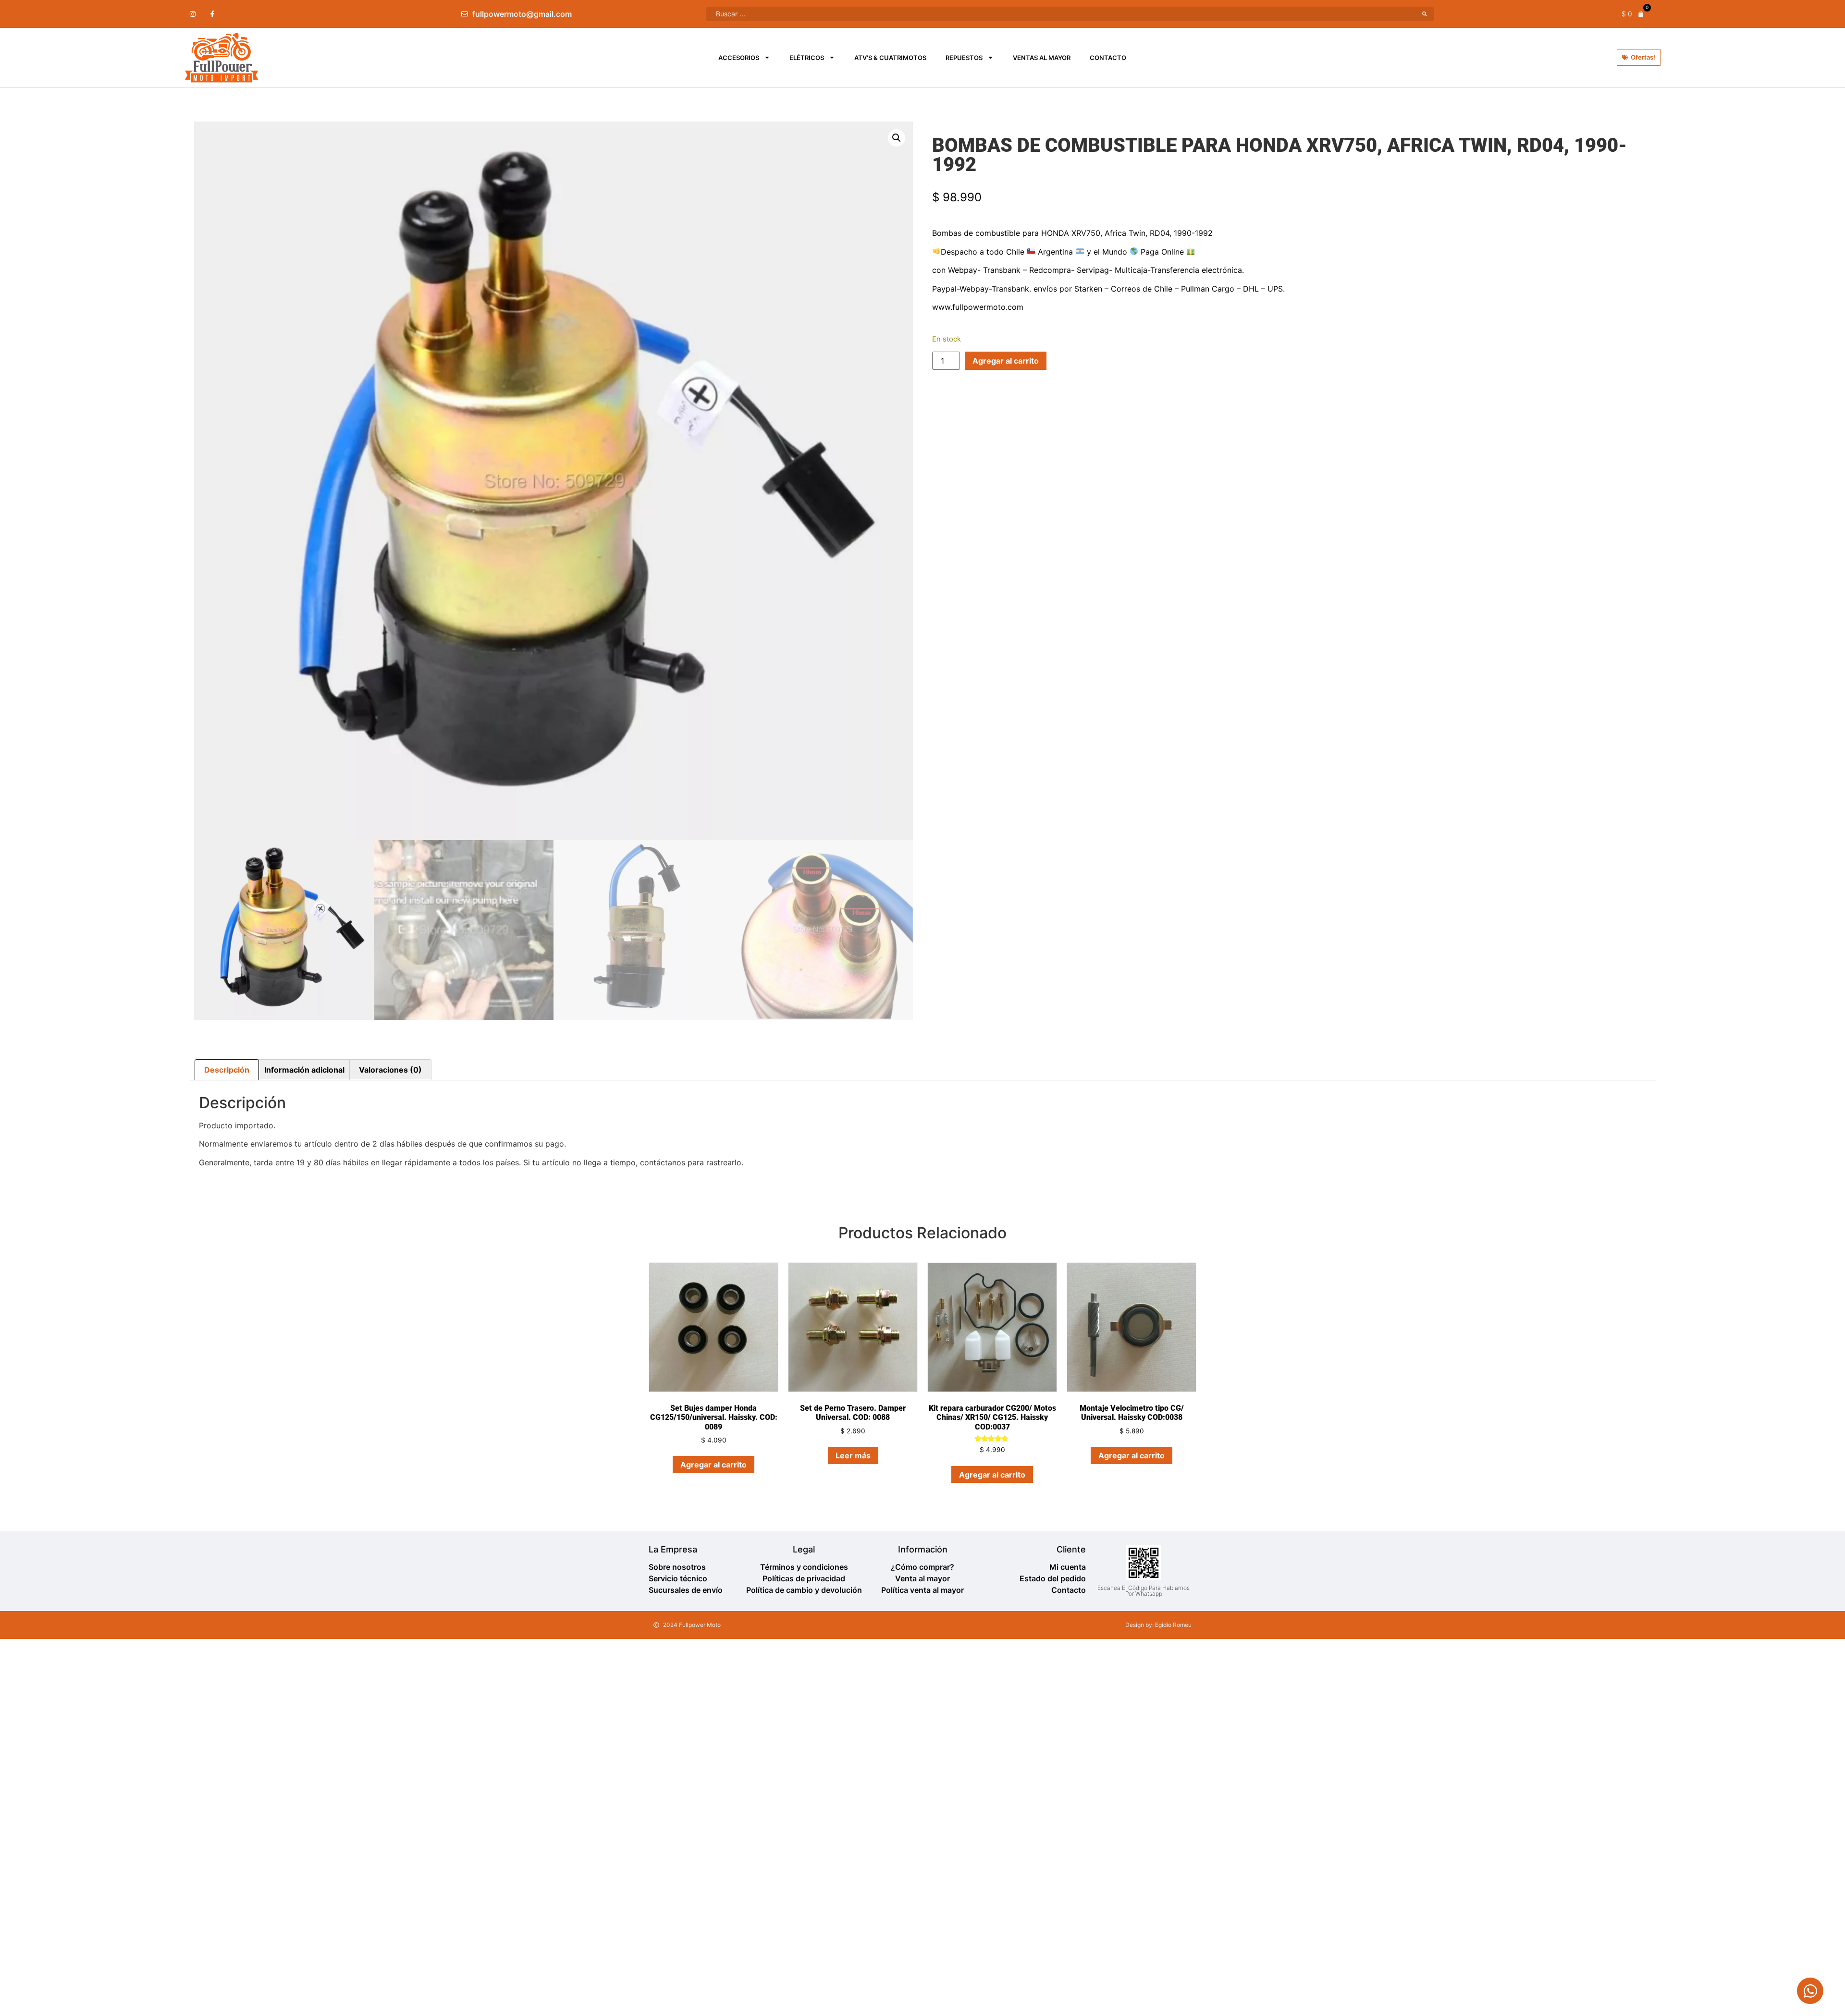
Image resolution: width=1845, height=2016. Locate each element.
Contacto (1108, 58)
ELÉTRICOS (807, 58)
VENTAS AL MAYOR (1042, 58)
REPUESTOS (964, 58)
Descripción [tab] (227, 1070)
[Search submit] (1425, 14)
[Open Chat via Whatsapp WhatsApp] (1810, 1991)
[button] (897, 138)
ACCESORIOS (739, 58)
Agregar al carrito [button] (713, 1465)
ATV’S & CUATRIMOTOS (890, 58)
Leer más (853, 1455)
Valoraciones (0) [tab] (390, 1070)
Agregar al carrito (1006, 361)
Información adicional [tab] (304, 1070)
